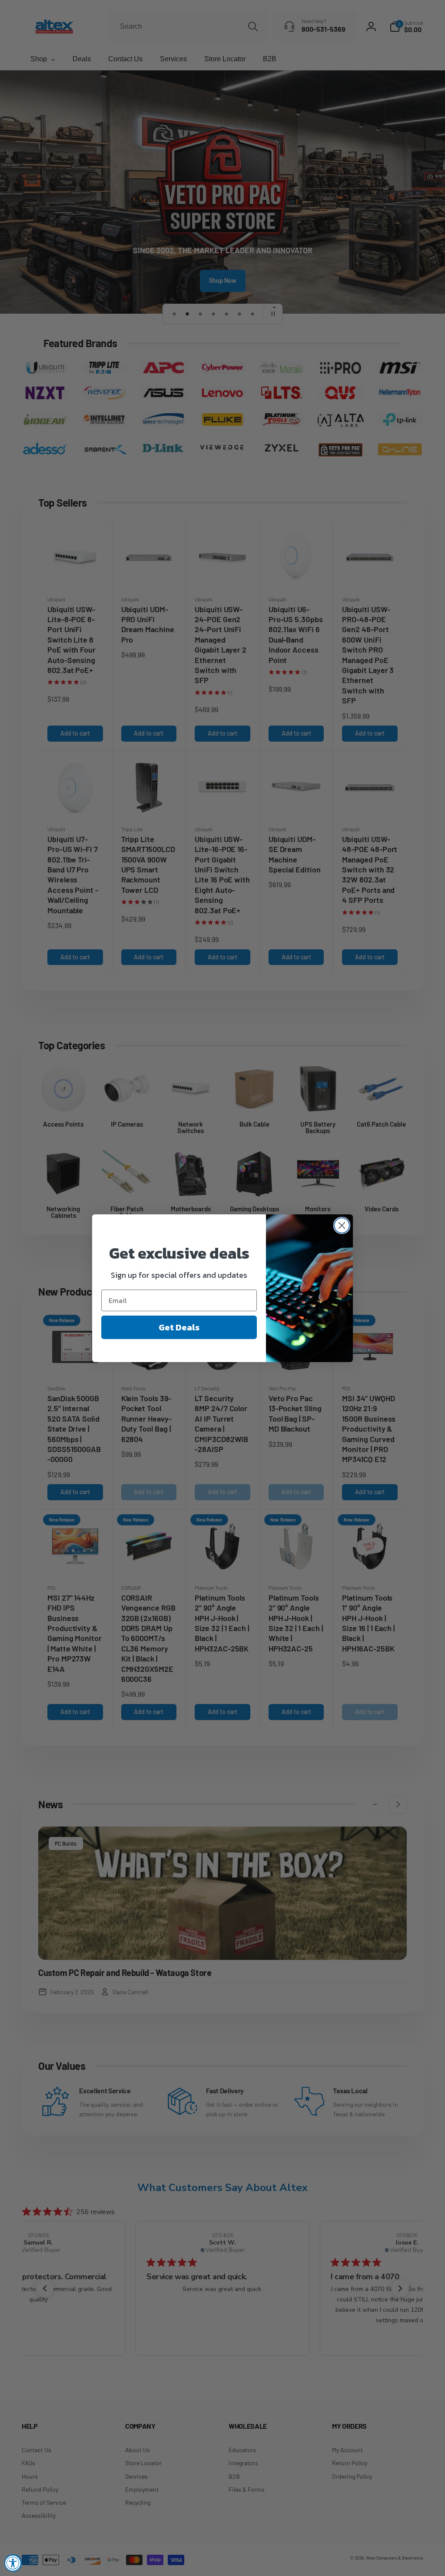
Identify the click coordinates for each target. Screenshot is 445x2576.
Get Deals (179, 1327)
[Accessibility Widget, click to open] (13, 2563)
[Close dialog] (342, 1225)
